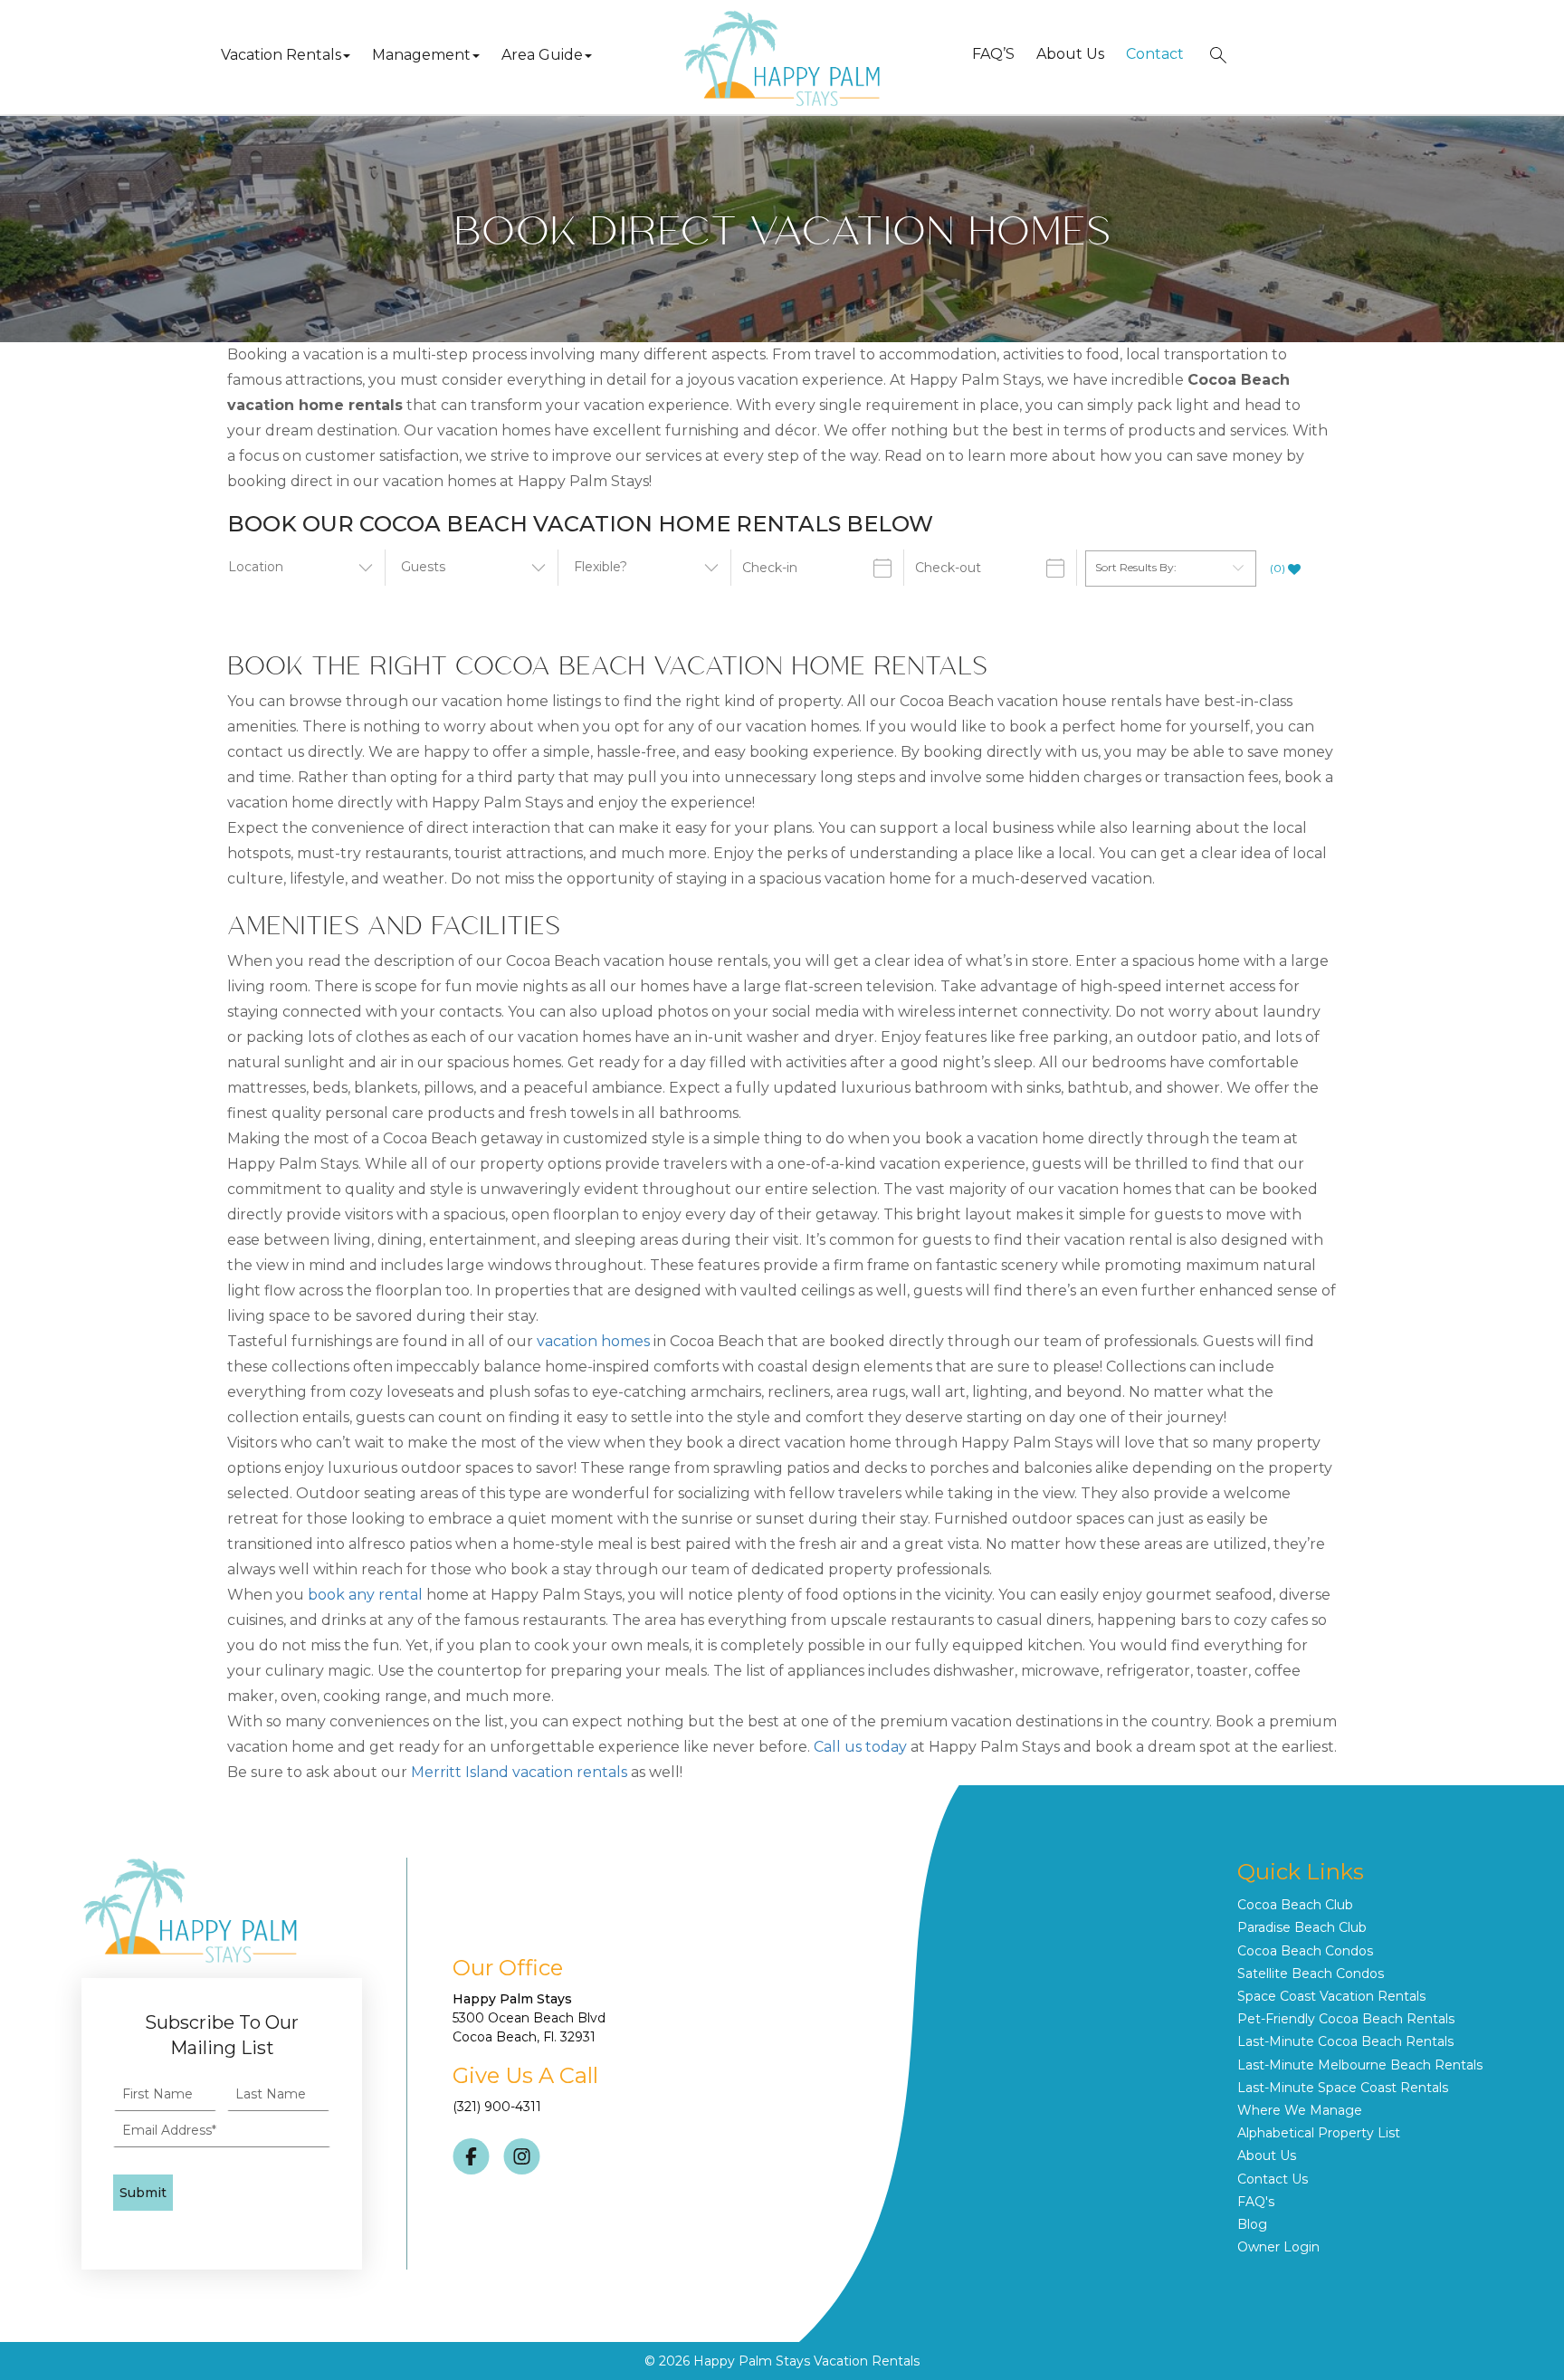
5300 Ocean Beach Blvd (529, 2018)
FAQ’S (993, 54)
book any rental (365, 1595)
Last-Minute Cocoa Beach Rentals (1345, 2041)
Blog (1252, 2224)
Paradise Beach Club (1302, 1927)
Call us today (860, 1747)
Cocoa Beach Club (1295, 1905)
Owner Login (1278, 2247)
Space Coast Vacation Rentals (1331, 1996)
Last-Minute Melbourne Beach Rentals (1360, 2065)
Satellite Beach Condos (1311, 1974)
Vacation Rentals (281, 55)
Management (421, 55)
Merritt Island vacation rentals (519, 1772)
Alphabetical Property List (1319, 2133)
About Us (1070, 54)
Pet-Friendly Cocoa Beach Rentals (1346, 2019)
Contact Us (1273, 2179)
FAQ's (1256, 2202)
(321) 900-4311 (497, 2107)
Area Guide (542, 55)
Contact (1155, 54)
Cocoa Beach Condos (1305, 1951)
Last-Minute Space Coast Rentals (1343, 2088)
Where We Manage (1300, 2110)
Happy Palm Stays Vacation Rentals (806, 2361)
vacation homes (593, 1341)
